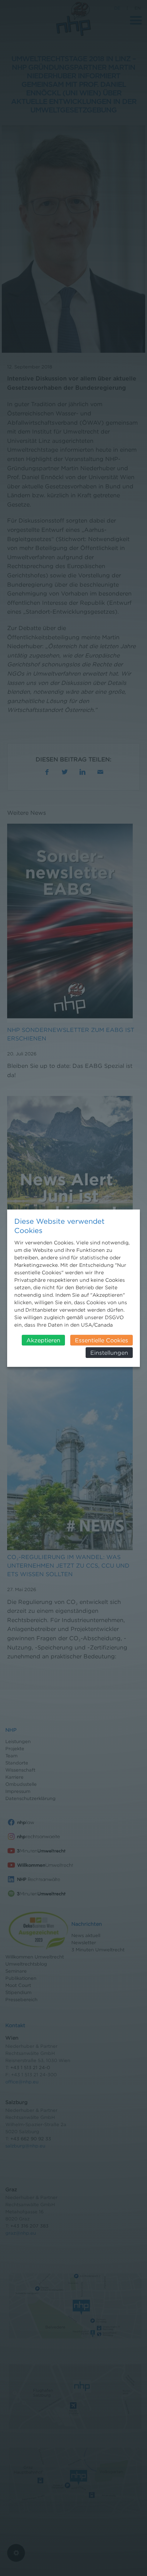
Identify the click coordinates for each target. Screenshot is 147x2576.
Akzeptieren (43, 1340)
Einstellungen (109, 1353)
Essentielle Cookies (102, 1340)
